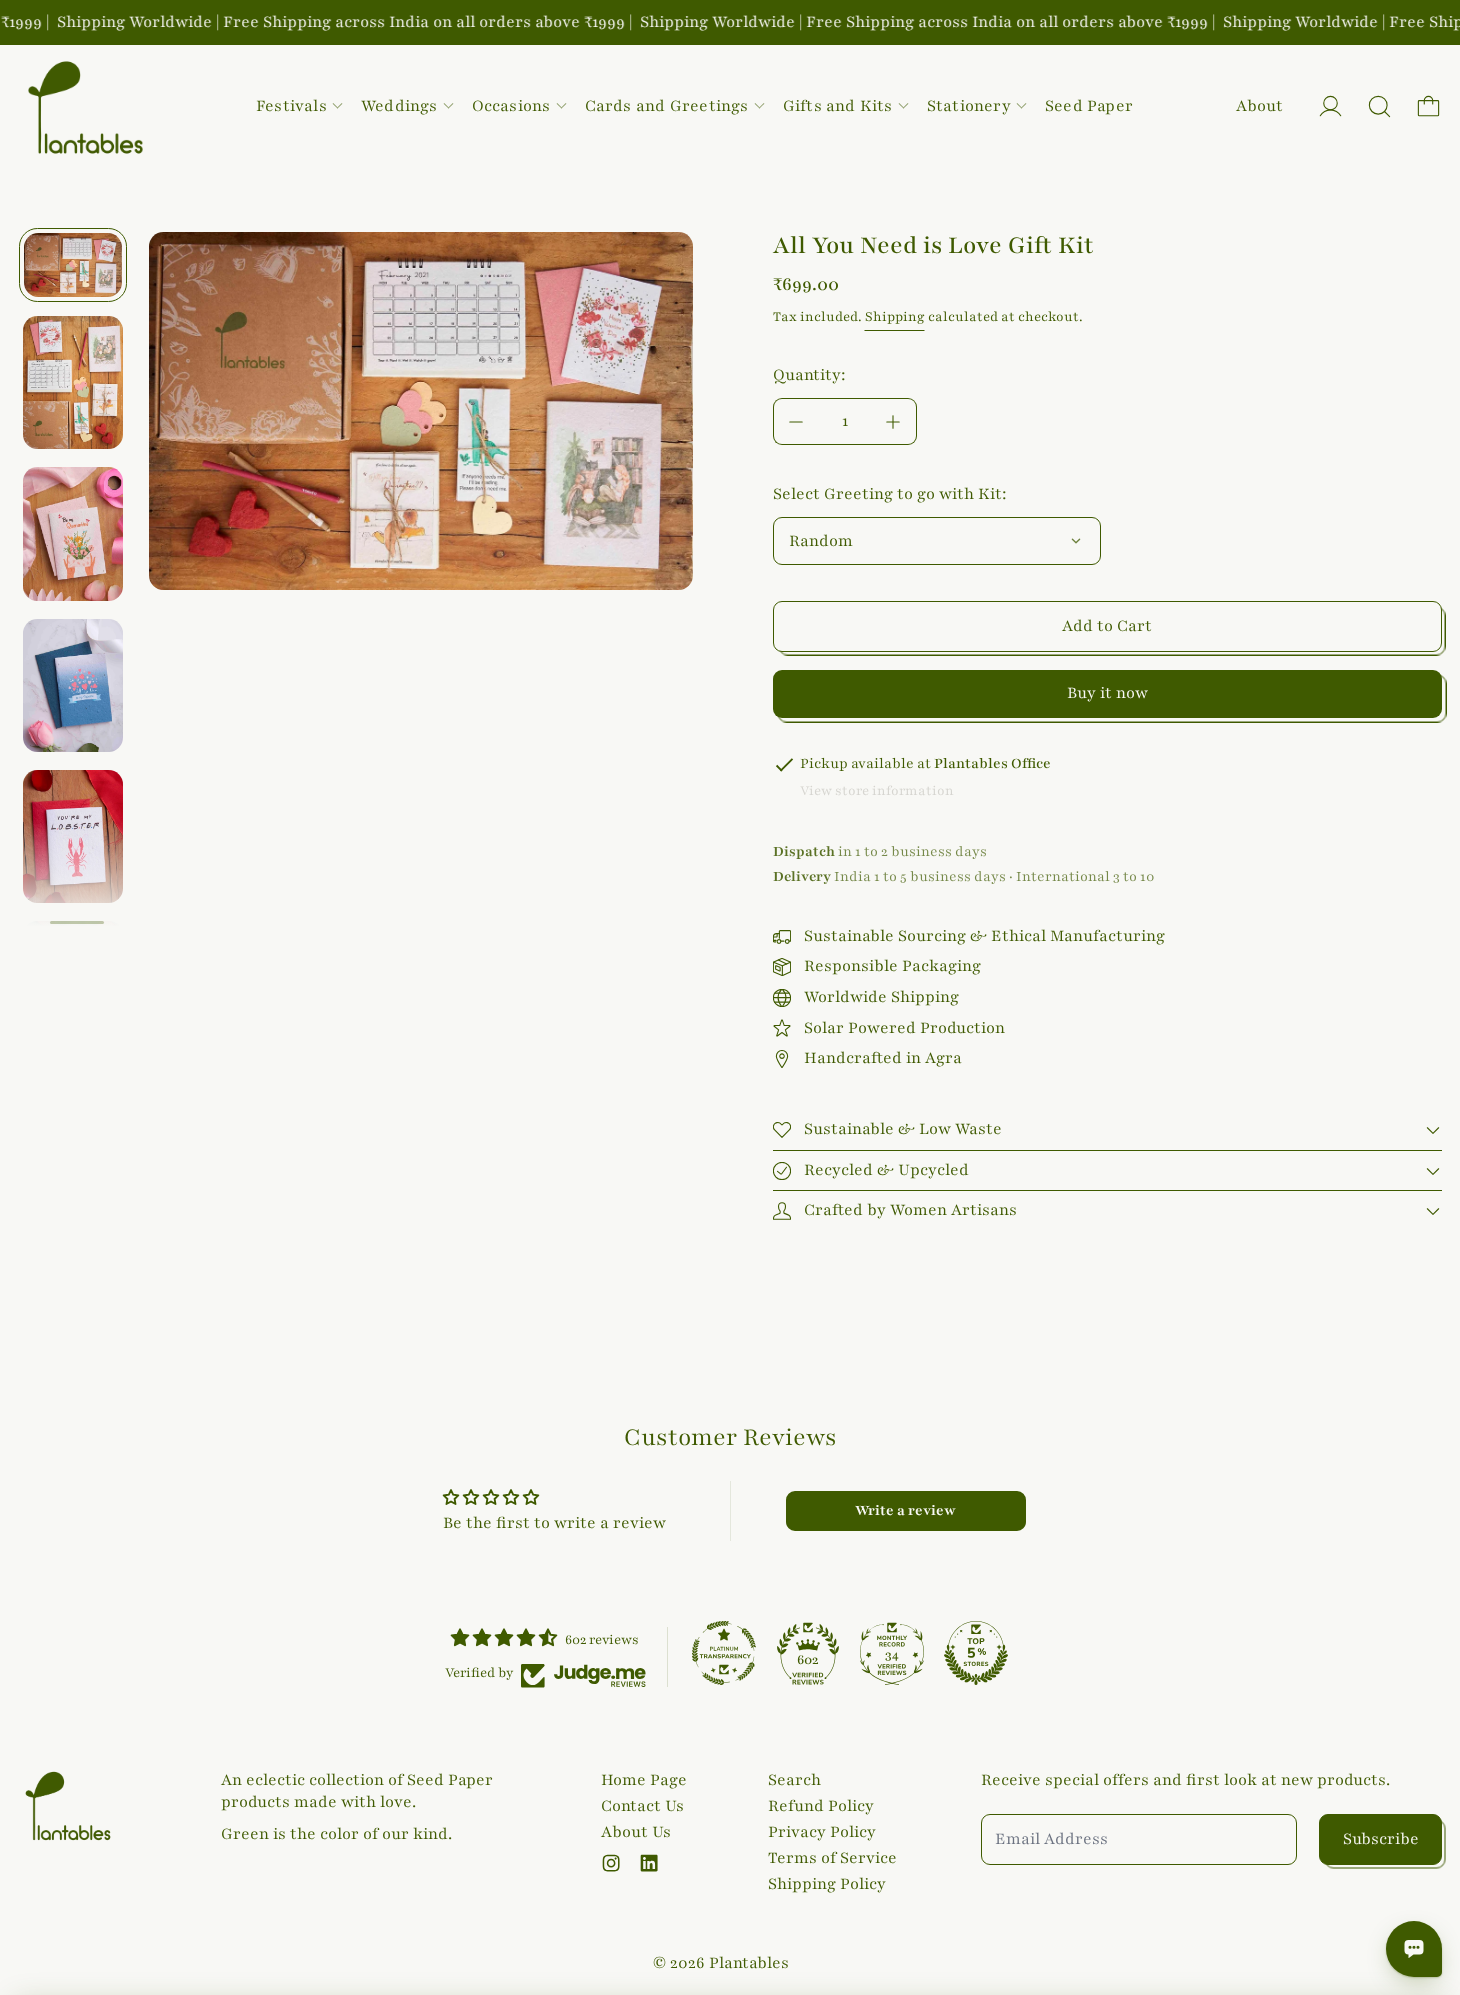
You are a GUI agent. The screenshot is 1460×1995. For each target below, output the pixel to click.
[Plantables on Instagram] (611, 1863)
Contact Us (642, 1806)
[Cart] (1428, 106)
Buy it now (1107, 693)
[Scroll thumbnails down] (77, 923)
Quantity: (809, 375)
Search (794, 1780)
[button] (1379, 106)
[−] (796, 421)
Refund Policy (821, 1806)
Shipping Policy (827, 1884)
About (1259, 106)
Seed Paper (1089, 106)
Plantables (749, 1963)
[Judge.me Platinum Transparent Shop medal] (724, 1653)
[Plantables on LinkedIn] (649, 1863)
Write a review (905, 1510)
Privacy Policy (822, 1832)
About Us (636, 1832)
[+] (894, 421)
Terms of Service (832, 1858)
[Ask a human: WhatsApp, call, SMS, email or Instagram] (1414, 1949)
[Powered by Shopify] (1330, 106)
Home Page (644, 1780)
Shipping (895, 317)
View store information (877, 791)
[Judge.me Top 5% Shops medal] (976, 1653)
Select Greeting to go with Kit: (890, 494)
